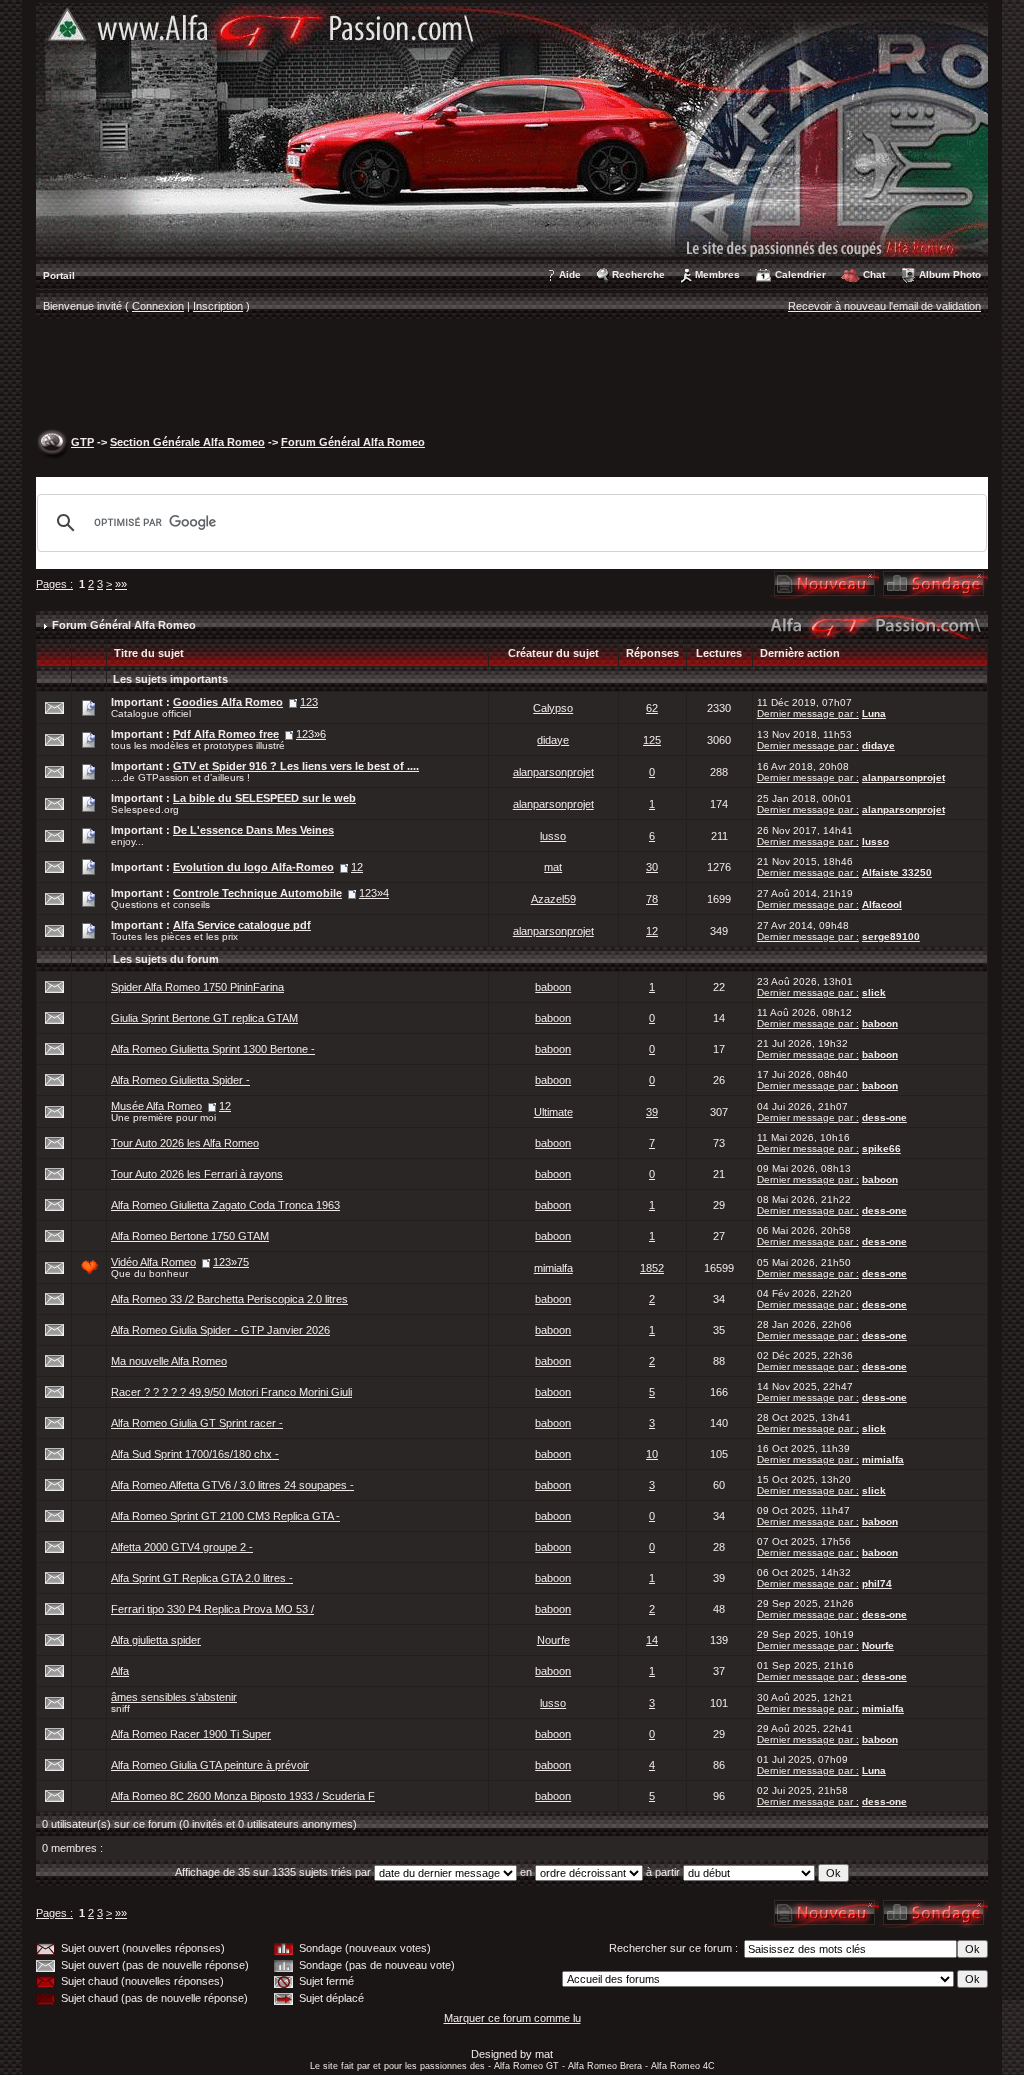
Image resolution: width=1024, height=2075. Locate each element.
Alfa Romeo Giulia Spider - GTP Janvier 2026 (220, 1330)
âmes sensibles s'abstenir (174, 1697)
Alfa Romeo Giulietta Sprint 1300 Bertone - (213, 1049)
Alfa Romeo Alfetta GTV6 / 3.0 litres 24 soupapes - (232, 1485)
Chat (874, 274)
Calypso (553, 708)
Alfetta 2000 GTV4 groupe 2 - (182, 1547)
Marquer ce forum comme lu (512, 2018)
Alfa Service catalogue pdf (242, 925)
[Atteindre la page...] (289, 734)
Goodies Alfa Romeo (228, 702)
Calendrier (800, 274)
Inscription (218, 306)
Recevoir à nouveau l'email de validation (884, 306)
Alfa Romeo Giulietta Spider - (180, 1080)
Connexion (158, 306)
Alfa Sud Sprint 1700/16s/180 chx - (195, 1454)
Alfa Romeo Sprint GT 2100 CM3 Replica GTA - (225, 1516)
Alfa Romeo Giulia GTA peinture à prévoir (210, 1765)
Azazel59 (553, 899)
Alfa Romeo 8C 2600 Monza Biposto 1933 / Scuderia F (243, 1796)
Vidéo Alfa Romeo (153, 1262)
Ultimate (553, 1112)
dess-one (884, 1117)
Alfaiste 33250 (897, 872)
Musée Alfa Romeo (156, 1106)
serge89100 (891, 936)
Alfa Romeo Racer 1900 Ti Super (191, 1734)
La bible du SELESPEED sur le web (264, 798)
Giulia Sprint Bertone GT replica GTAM (204, 1018)
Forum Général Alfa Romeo (353, 442)
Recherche (638, 274)
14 (652, 1640)
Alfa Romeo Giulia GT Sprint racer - (197, 1423)
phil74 (877, 1583)
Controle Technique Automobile (257, 893)
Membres (717, 274)
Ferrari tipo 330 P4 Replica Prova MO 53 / (212, 1609)
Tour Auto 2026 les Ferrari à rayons (197, 1174)
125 (652, 740)
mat (553, 867)
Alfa (120, 1671)
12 (652, 931)
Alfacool (882, 904)
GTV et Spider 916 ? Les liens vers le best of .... (296, 766)
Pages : (54, 584)
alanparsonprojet (553, 772)
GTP (82, 442)
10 (652, 1454)
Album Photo (950, 274)
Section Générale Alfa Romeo (187, 442)
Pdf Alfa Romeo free (226, 734)
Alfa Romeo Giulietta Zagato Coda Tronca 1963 (225, 1205)
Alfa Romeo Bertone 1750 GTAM (190, 1236)
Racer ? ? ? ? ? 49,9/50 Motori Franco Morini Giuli (231, 1392)
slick (874, 992)
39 (652, 1112)
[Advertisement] (512, 376)
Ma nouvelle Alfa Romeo (169, 1361)
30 (652, 867)
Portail (59, 275)
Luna (874, 713)
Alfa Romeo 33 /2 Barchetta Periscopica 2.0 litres (229, 1299)
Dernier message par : (808, 713)
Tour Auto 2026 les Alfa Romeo (185, 1143)
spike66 (881, 1148)
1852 (652, 1268)
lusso (553, 836)
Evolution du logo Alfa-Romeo (253, 867)
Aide (570, 274)
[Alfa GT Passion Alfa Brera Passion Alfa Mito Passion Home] (512, 129)
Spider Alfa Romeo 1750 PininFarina (197, 987)
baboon (553, 987)
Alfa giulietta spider (156, 1640)
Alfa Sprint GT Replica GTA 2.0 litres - (202, 1578)
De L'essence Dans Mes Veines (253, 830)
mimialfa (553, 1268)
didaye (553, 740)
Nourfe (553, 1640)
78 (652, 899)
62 (652, 708)
